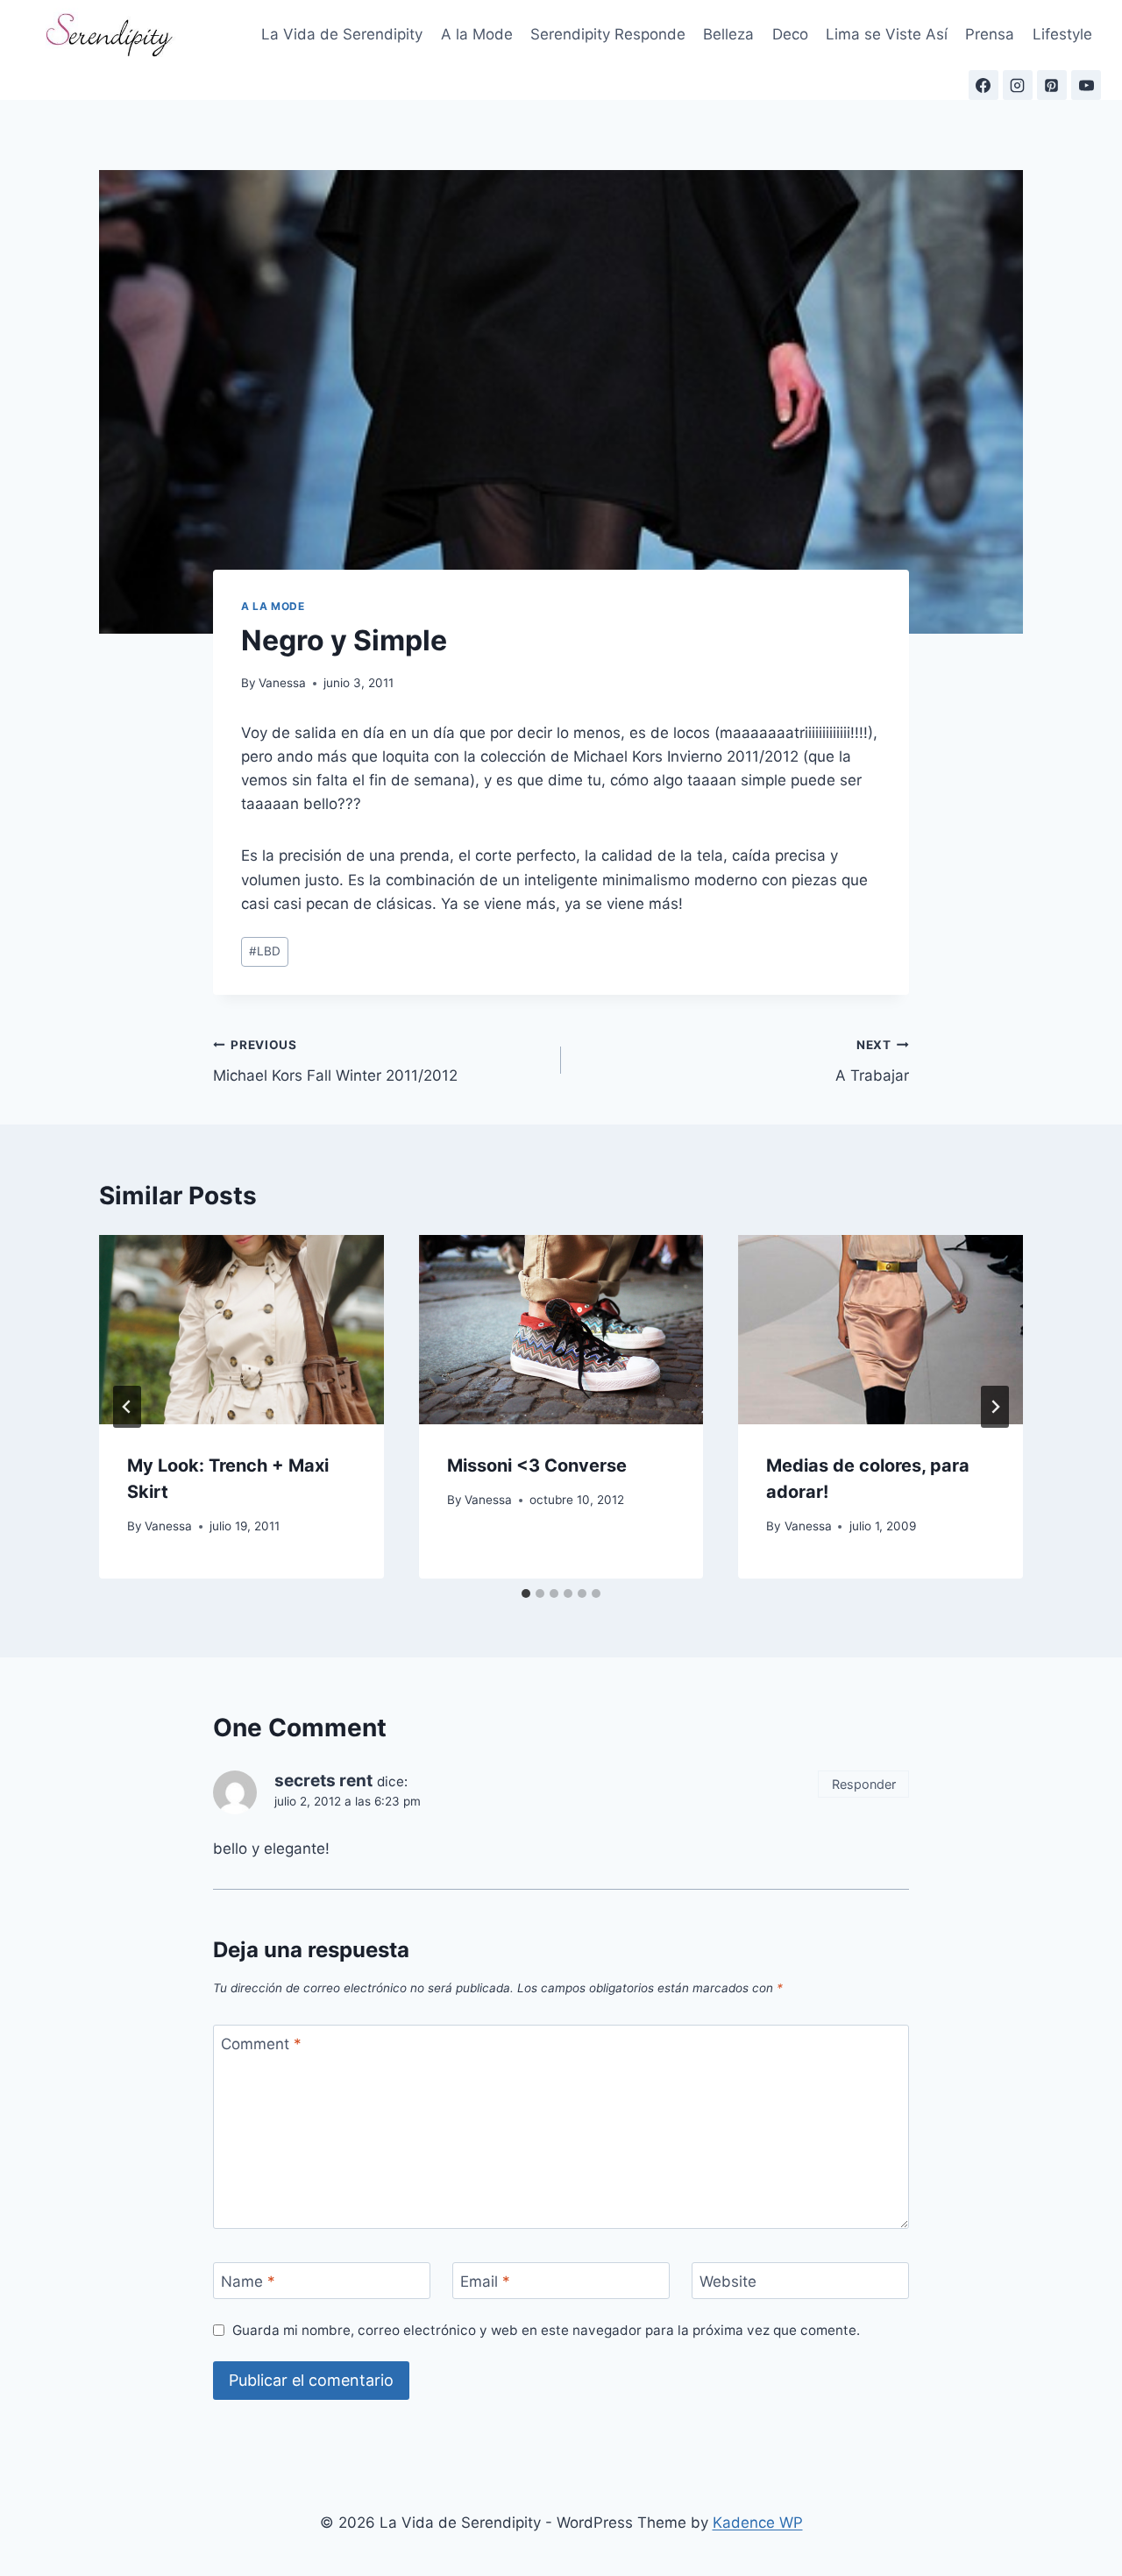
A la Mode (477, 34)
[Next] (995, 1407)
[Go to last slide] (127, 1407)
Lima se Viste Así (887, 34)
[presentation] (241, 1330)
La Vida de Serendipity (342, 34)
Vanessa (282, 683)
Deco (790, 34)
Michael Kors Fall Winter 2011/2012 (335, 1061)
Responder (864, 1784)
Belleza (728, 34)
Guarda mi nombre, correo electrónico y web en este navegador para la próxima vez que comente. (546, 2330)
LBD (265, 951)
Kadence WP (758, 2523)
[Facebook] (984, 85)
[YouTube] (1086, 85)
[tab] (526, 1593)
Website (728, 2281)
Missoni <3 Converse (537, 1465)
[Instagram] (1018, 85)
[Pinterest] (1052, 85)
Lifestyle (1062, 34)
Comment (261, 2044)
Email (485, 2281)
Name (248, 2281)
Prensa (990, 34)
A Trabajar (872, 1061)
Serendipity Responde (608, 34)
